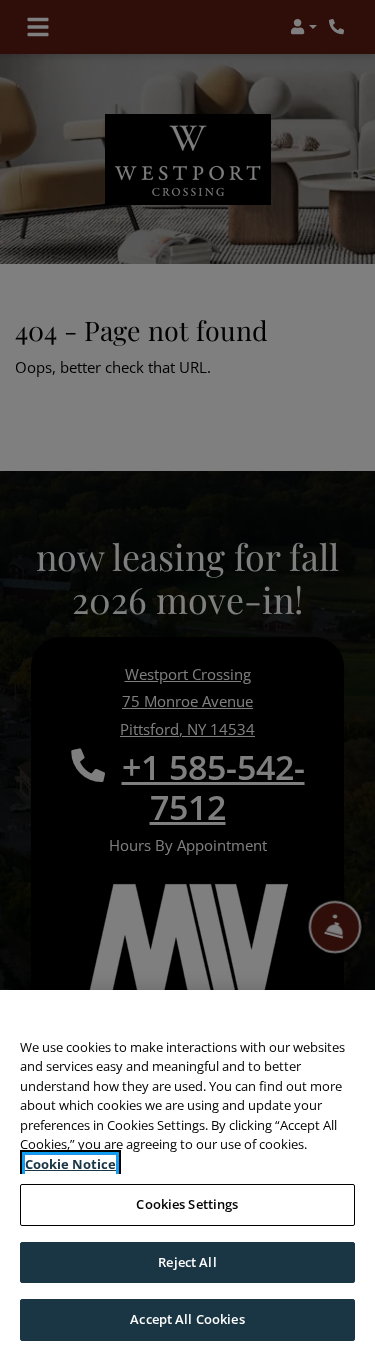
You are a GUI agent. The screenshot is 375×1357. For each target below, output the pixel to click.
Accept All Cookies (187, 1319)
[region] (187, 1173)
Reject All (187, 1262)
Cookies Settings (187, 1204)
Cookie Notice (70, 1164)
